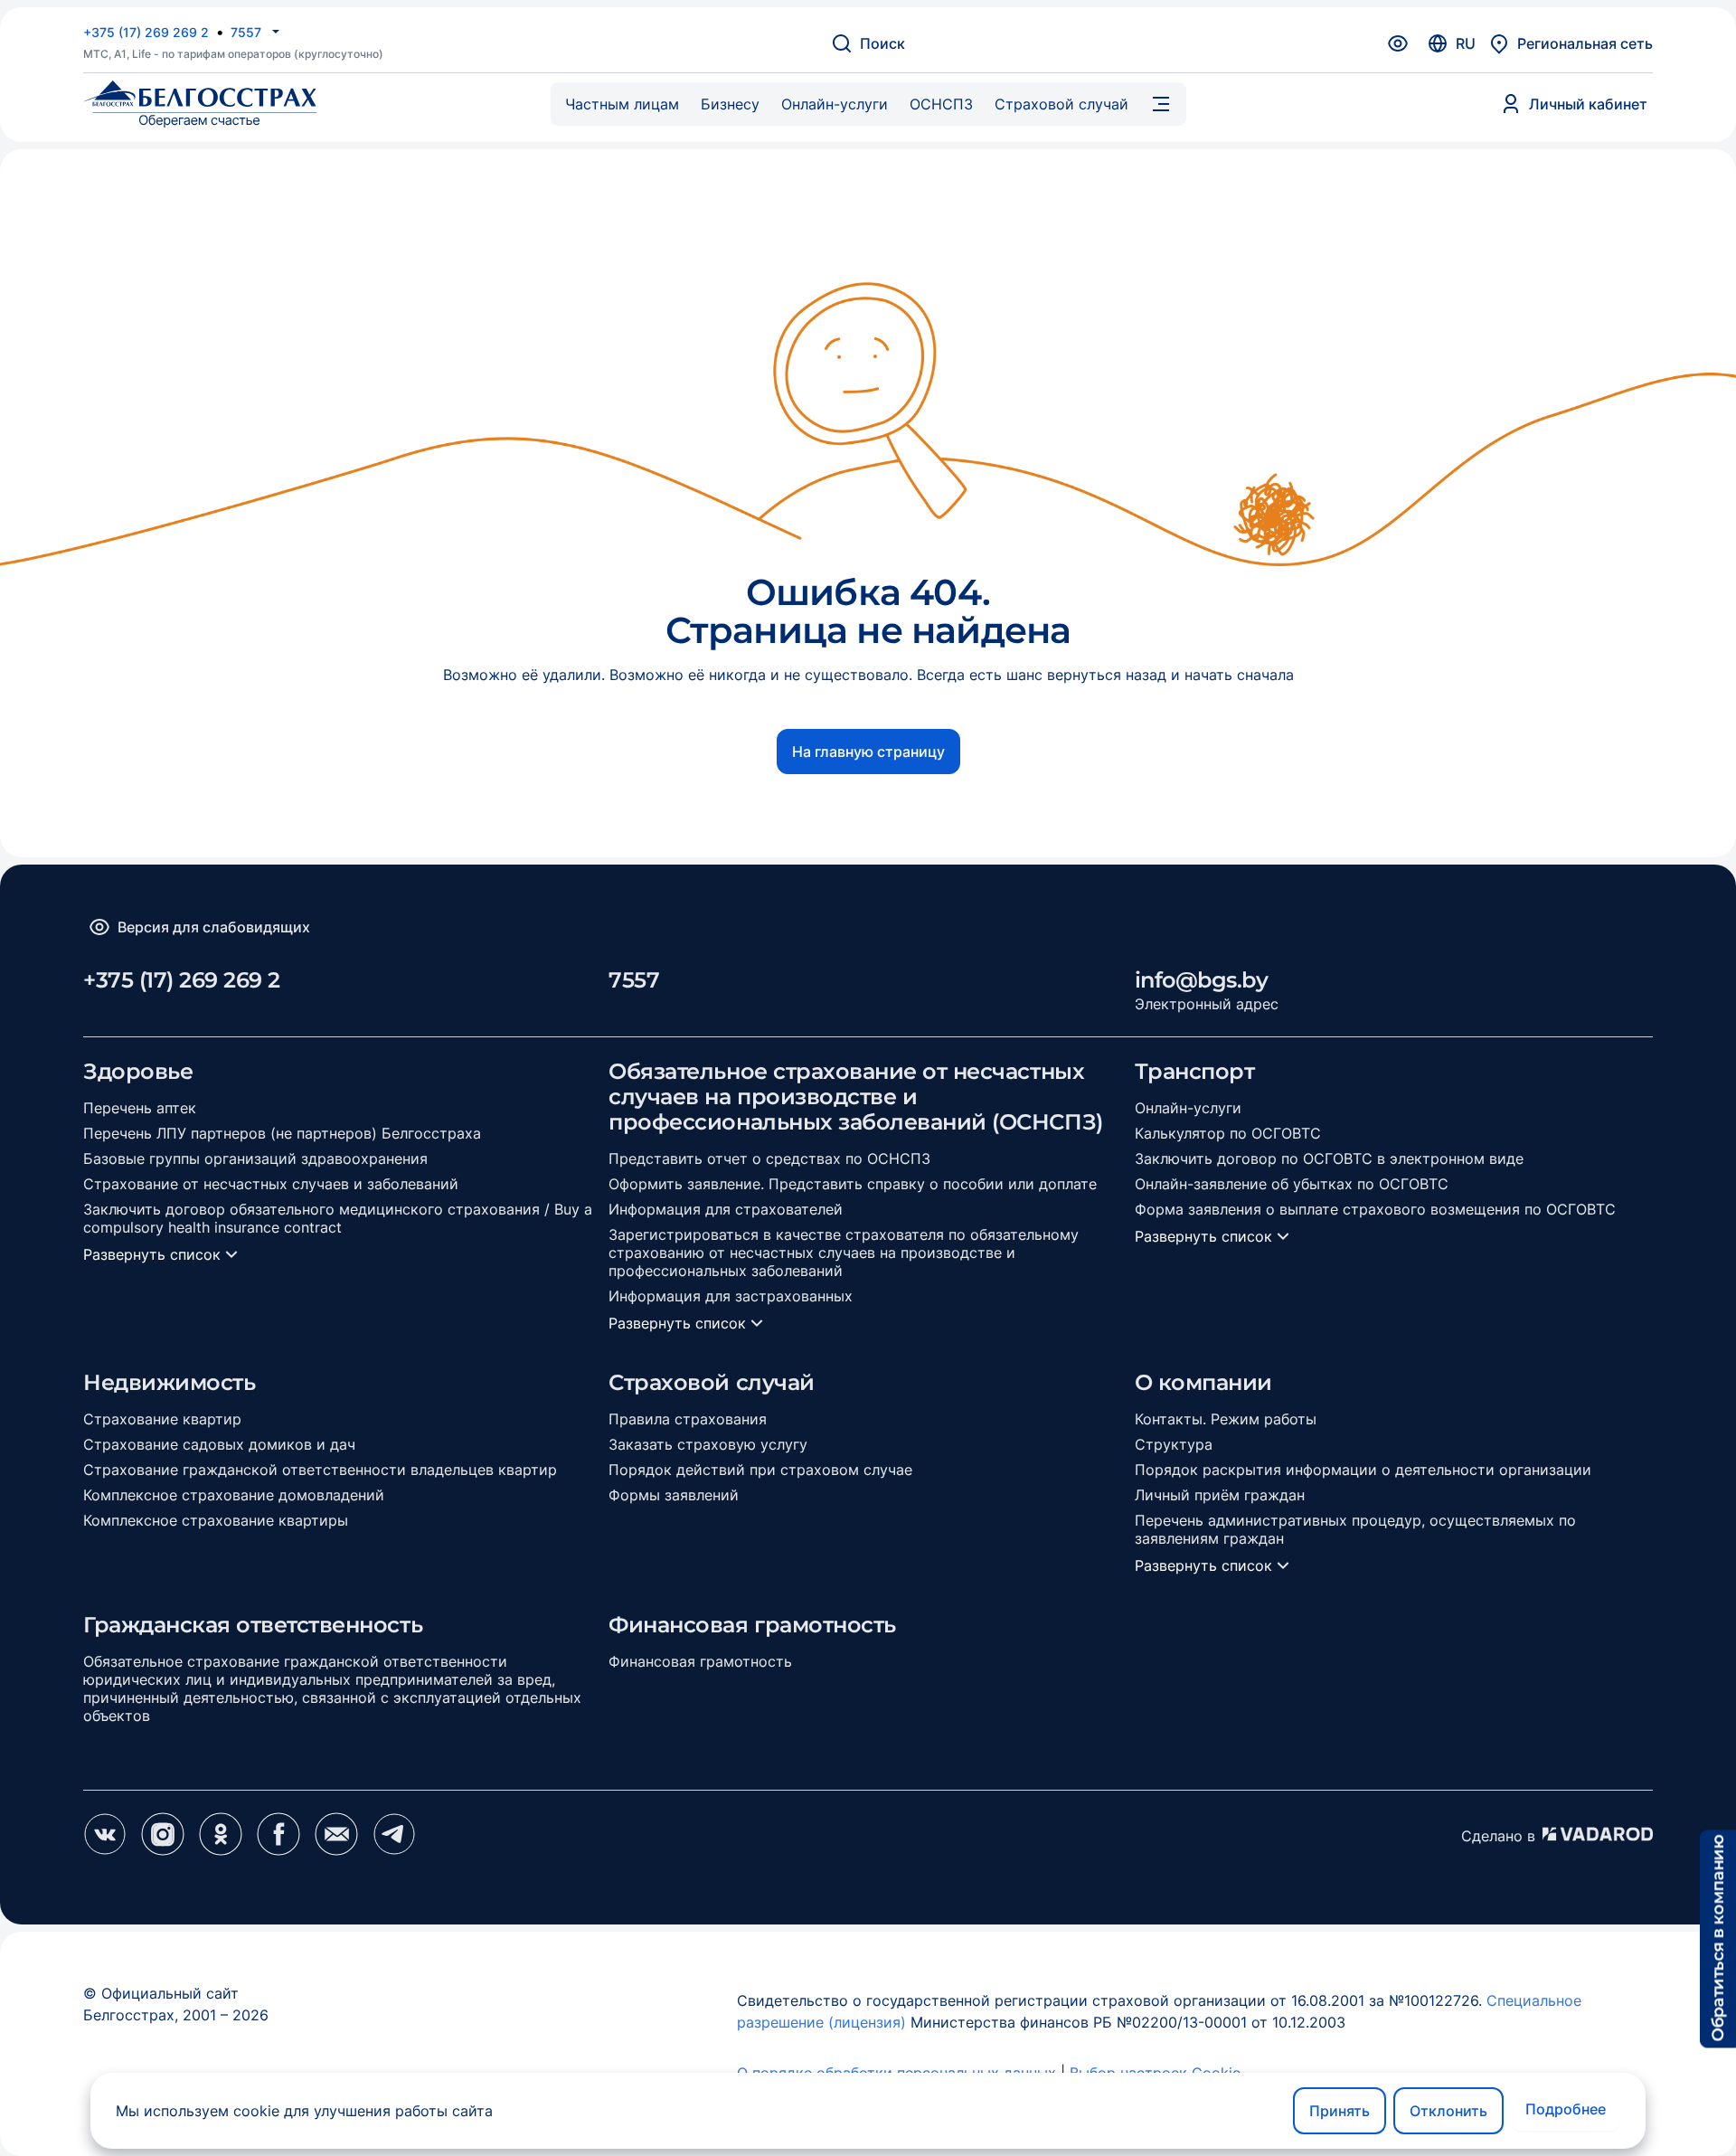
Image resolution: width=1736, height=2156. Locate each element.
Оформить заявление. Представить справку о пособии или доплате (853, 1184)
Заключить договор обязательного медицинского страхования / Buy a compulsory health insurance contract (338, 1218)
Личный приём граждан (1220, 1495)
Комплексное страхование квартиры (216, 1520)
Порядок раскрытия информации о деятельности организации (1363, 1470)
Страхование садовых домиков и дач (219, 1444)
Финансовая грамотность (700, 1661)
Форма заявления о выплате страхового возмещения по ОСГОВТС (1375, 1209)
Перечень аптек (140, 1108)
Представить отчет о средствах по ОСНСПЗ (769, 1158)
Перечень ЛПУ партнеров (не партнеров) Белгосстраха (282, 1133)
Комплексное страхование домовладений (234, 1495)
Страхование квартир (162, 1419)
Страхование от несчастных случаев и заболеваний (271, 1184)
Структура (1174, 1444)
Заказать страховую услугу (708, 1444)
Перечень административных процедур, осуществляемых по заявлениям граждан (1355, 1529)
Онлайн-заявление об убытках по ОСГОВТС (1292, 1184)
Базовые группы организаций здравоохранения (255, 1158)
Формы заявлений (674, 1495)
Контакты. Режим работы (1226, 1419)
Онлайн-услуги (1188, 1108)
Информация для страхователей (726, 1209)
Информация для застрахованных (731, 1296)
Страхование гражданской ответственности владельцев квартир (320, 1470)
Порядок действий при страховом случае (760, 1470)
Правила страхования (688, 1419)
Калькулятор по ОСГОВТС (1228, 1133)
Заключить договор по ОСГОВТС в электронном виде (1329, 1158)
